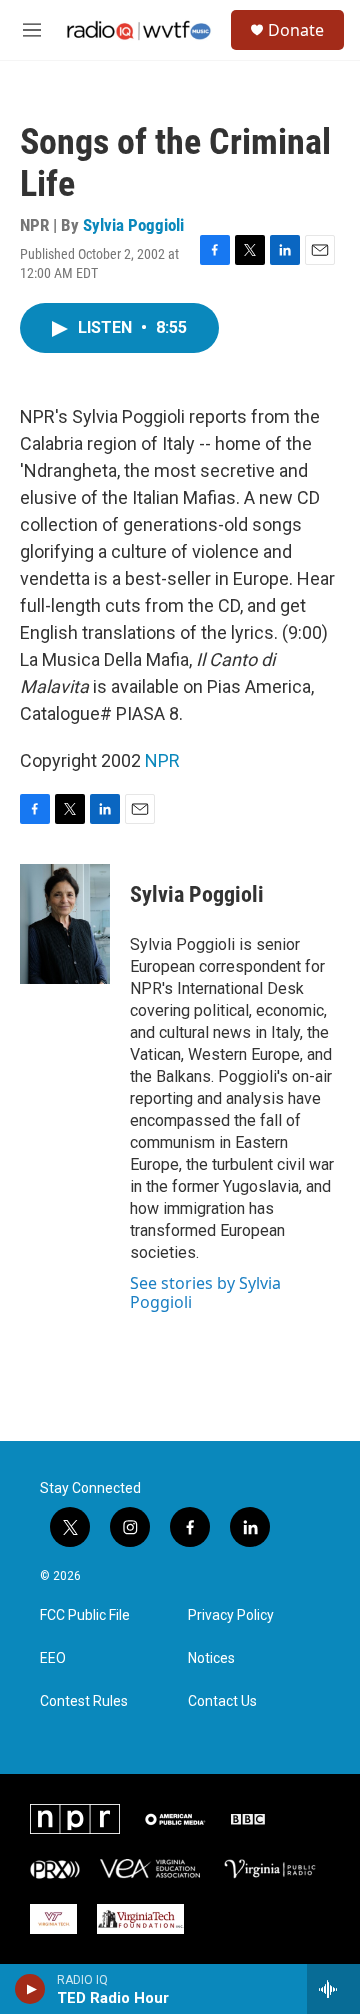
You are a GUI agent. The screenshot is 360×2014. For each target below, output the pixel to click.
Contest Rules (84, 1701)
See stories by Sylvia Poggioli (205, 1292)
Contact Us (222, 1701)
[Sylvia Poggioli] (65, 924)
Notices (211, 1658)
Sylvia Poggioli (133, 225)
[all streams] (333, 1989)
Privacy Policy (231, 1615)
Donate (296, 30)
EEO (53, 1658)
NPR (162, 760)
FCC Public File (85, 1615)
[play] (30, 1989)
